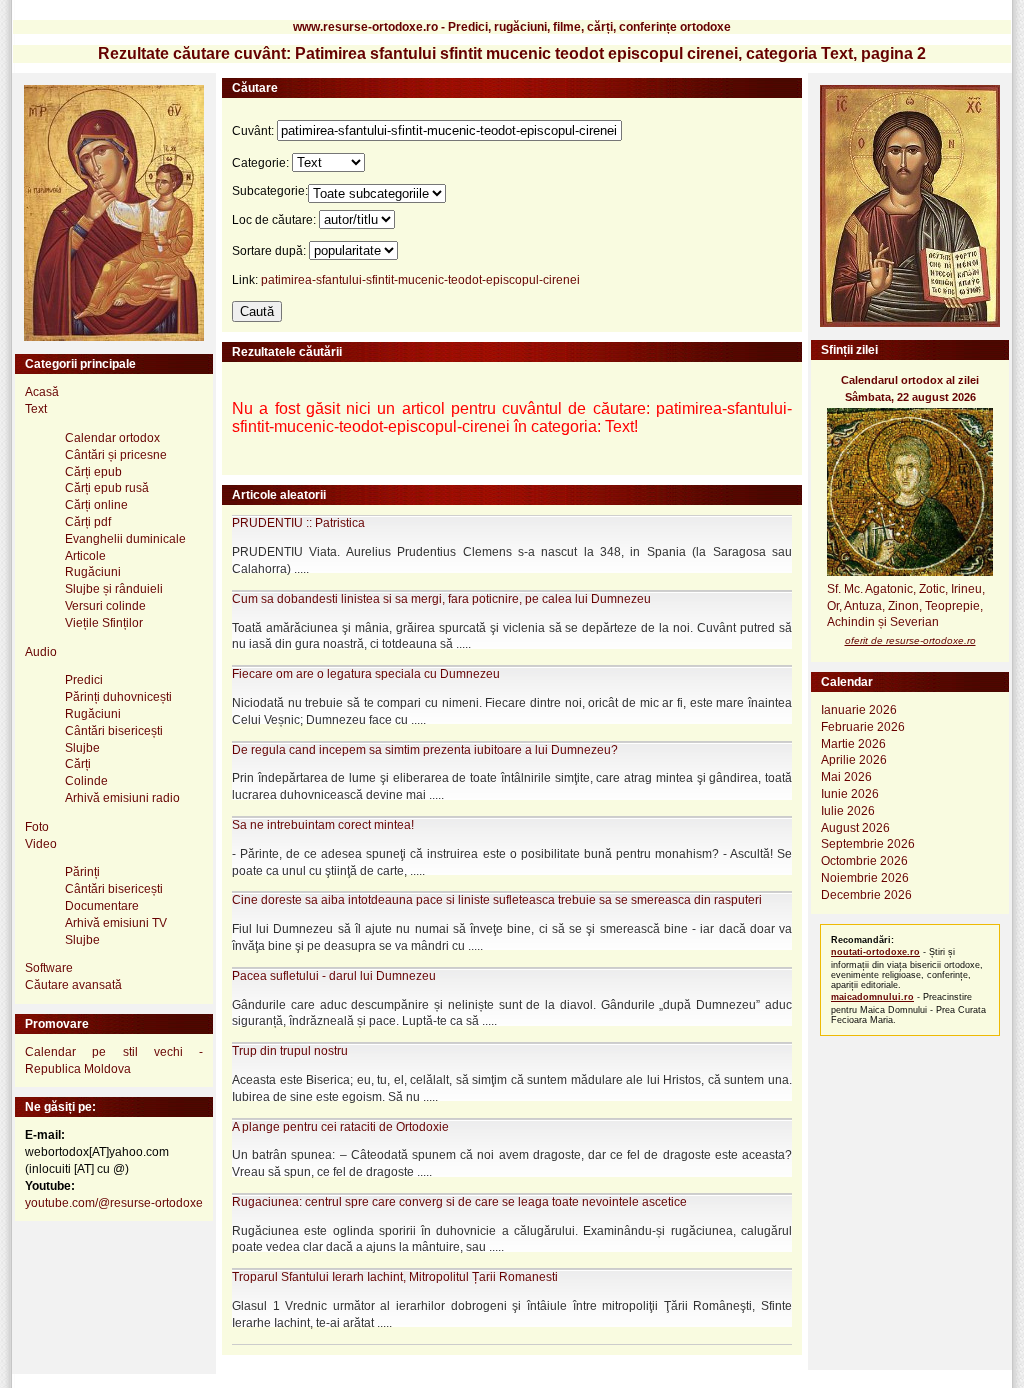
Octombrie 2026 (864, 861)
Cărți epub (93, 472)
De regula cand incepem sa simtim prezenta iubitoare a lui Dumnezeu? (425, 750)
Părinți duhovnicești (118, 697)
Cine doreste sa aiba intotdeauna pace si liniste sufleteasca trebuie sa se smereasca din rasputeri (497, 900)
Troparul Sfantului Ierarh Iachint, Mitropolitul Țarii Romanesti (395, 1277)
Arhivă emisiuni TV (116, 923)
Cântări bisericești (114, 731)
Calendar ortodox (112, 438)
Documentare (102, 906)
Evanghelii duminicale (125, 539)
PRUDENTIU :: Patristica (298, 523)
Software (49, 968)
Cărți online (96, 505)
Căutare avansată (73, 985)
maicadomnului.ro (872, 997)
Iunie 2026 (850, 794)
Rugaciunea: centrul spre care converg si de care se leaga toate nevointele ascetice (459, 1202)
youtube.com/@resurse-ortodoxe (114, 1203)
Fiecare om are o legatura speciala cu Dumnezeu (366, 674)
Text (36, 409)
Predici (84, 680)
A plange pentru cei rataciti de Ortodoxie (340, 1127)
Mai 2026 (846, 777)
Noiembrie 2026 (865, 878)
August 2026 (855, 828)
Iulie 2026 (848, 811)
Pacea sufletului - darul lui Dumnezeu (334, 976)
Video (41, 844)
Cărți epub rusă (107, 488)
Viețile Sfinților (104, 623)
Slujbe (82, 748)
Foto (37, 827)
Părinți (82, 872)
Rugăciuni (93, 572)
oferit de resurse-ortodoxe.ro (910, 640)
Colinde (86, 781)
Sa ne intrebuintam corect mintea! (323, 825)
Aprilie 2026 (854, 760)
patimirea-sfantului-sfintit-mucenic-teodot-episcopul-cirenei (420, 280)
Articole (85, 556)
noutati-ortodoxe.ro (875, 952)
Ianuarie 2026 (859, 710)
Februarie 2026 (863, 727)
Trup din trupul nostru (290, 1051)
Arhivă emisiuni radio (122, 798)
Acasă (42, 392)
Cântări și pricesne (116, 455)
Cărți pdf (88, 522)
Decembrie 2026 (866, 895)
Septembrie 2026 (868, 844)
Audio (41, 652)
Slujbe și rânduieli (114, 589)
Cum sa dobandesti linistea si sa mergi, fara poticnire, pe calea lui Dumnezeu (441, 599)
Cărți (78, 764)
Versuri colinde (105, 606)
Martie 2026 (853, 744)
